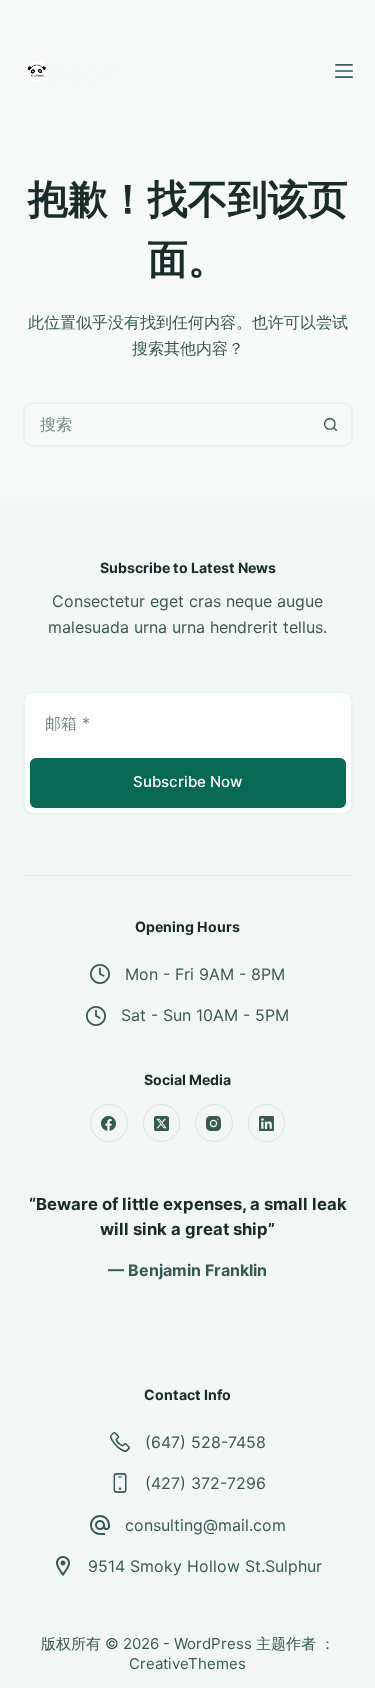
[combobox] (167, 424)
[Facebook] (109, 1123)
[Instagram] (214, 1123)
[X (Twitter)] (162, 1123)
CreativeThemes (187, 1663)
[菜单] (344, 71)
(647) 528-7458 (205, 1442)
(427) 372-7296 (205, 1483)
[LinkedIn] (267, 1123)
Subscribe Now (187, 781)
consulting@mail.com (205, 1525)
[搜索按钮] (330, 424)
